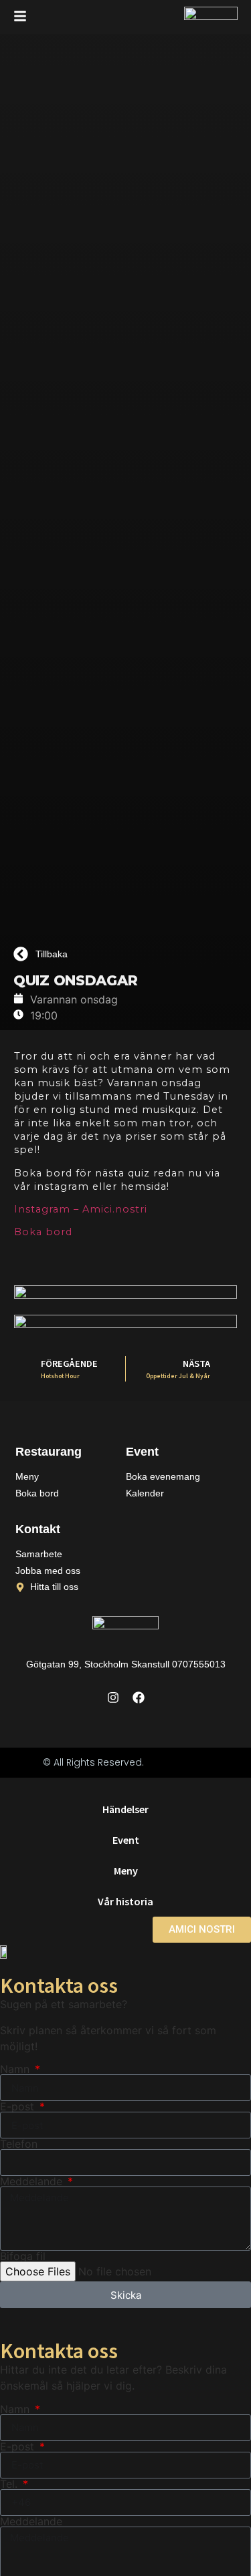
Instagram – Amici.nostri (81, 1209)
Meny (126, 1871)
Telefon (19, 2144)
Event (126, 1840)
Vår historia (125, 1901)
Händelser (125, 1809)
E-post (19, 2106)
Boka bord (43, 1232)
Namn (16, 2069)
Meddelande (33, 2181)
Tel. (10, 2484)
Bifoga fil (23, 2256)
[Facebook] (139, 1698)
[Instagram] (113, 1698)
